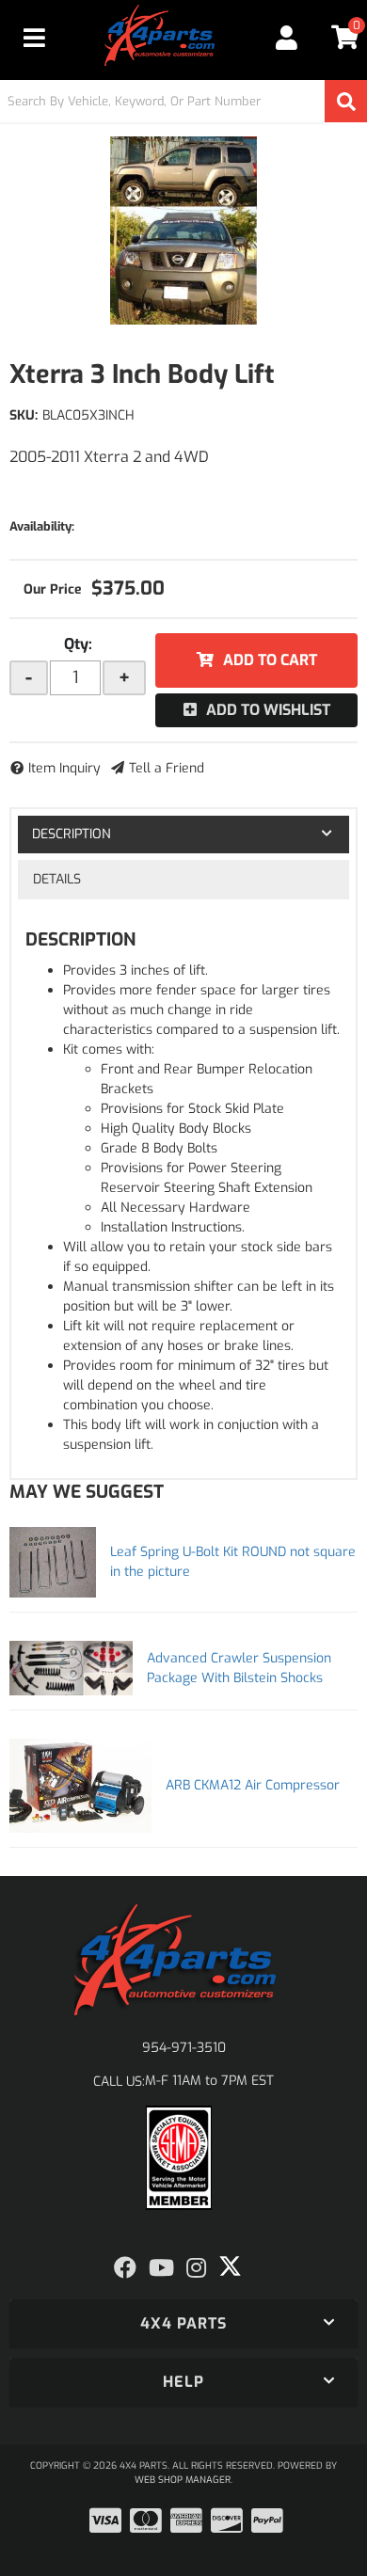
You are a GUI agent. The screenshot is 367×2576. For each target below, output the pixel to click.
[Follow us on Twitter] (230, 2266)
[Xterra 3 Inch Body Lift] (183, 231)
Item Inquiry (64, 768)
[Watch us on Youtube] (161, 2268)
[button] (183, 101)
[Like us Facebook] (125, 2268)
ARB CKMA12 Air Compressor (253, 1785)
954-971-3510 (184, 2048)
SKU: (24, 415)
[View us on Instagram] (196, 2268)
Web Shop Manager (183, 2480)
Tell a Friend (167, 768)
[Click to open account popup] (287, 38)
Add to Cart (270, 660)
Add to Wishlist (268, 710)
